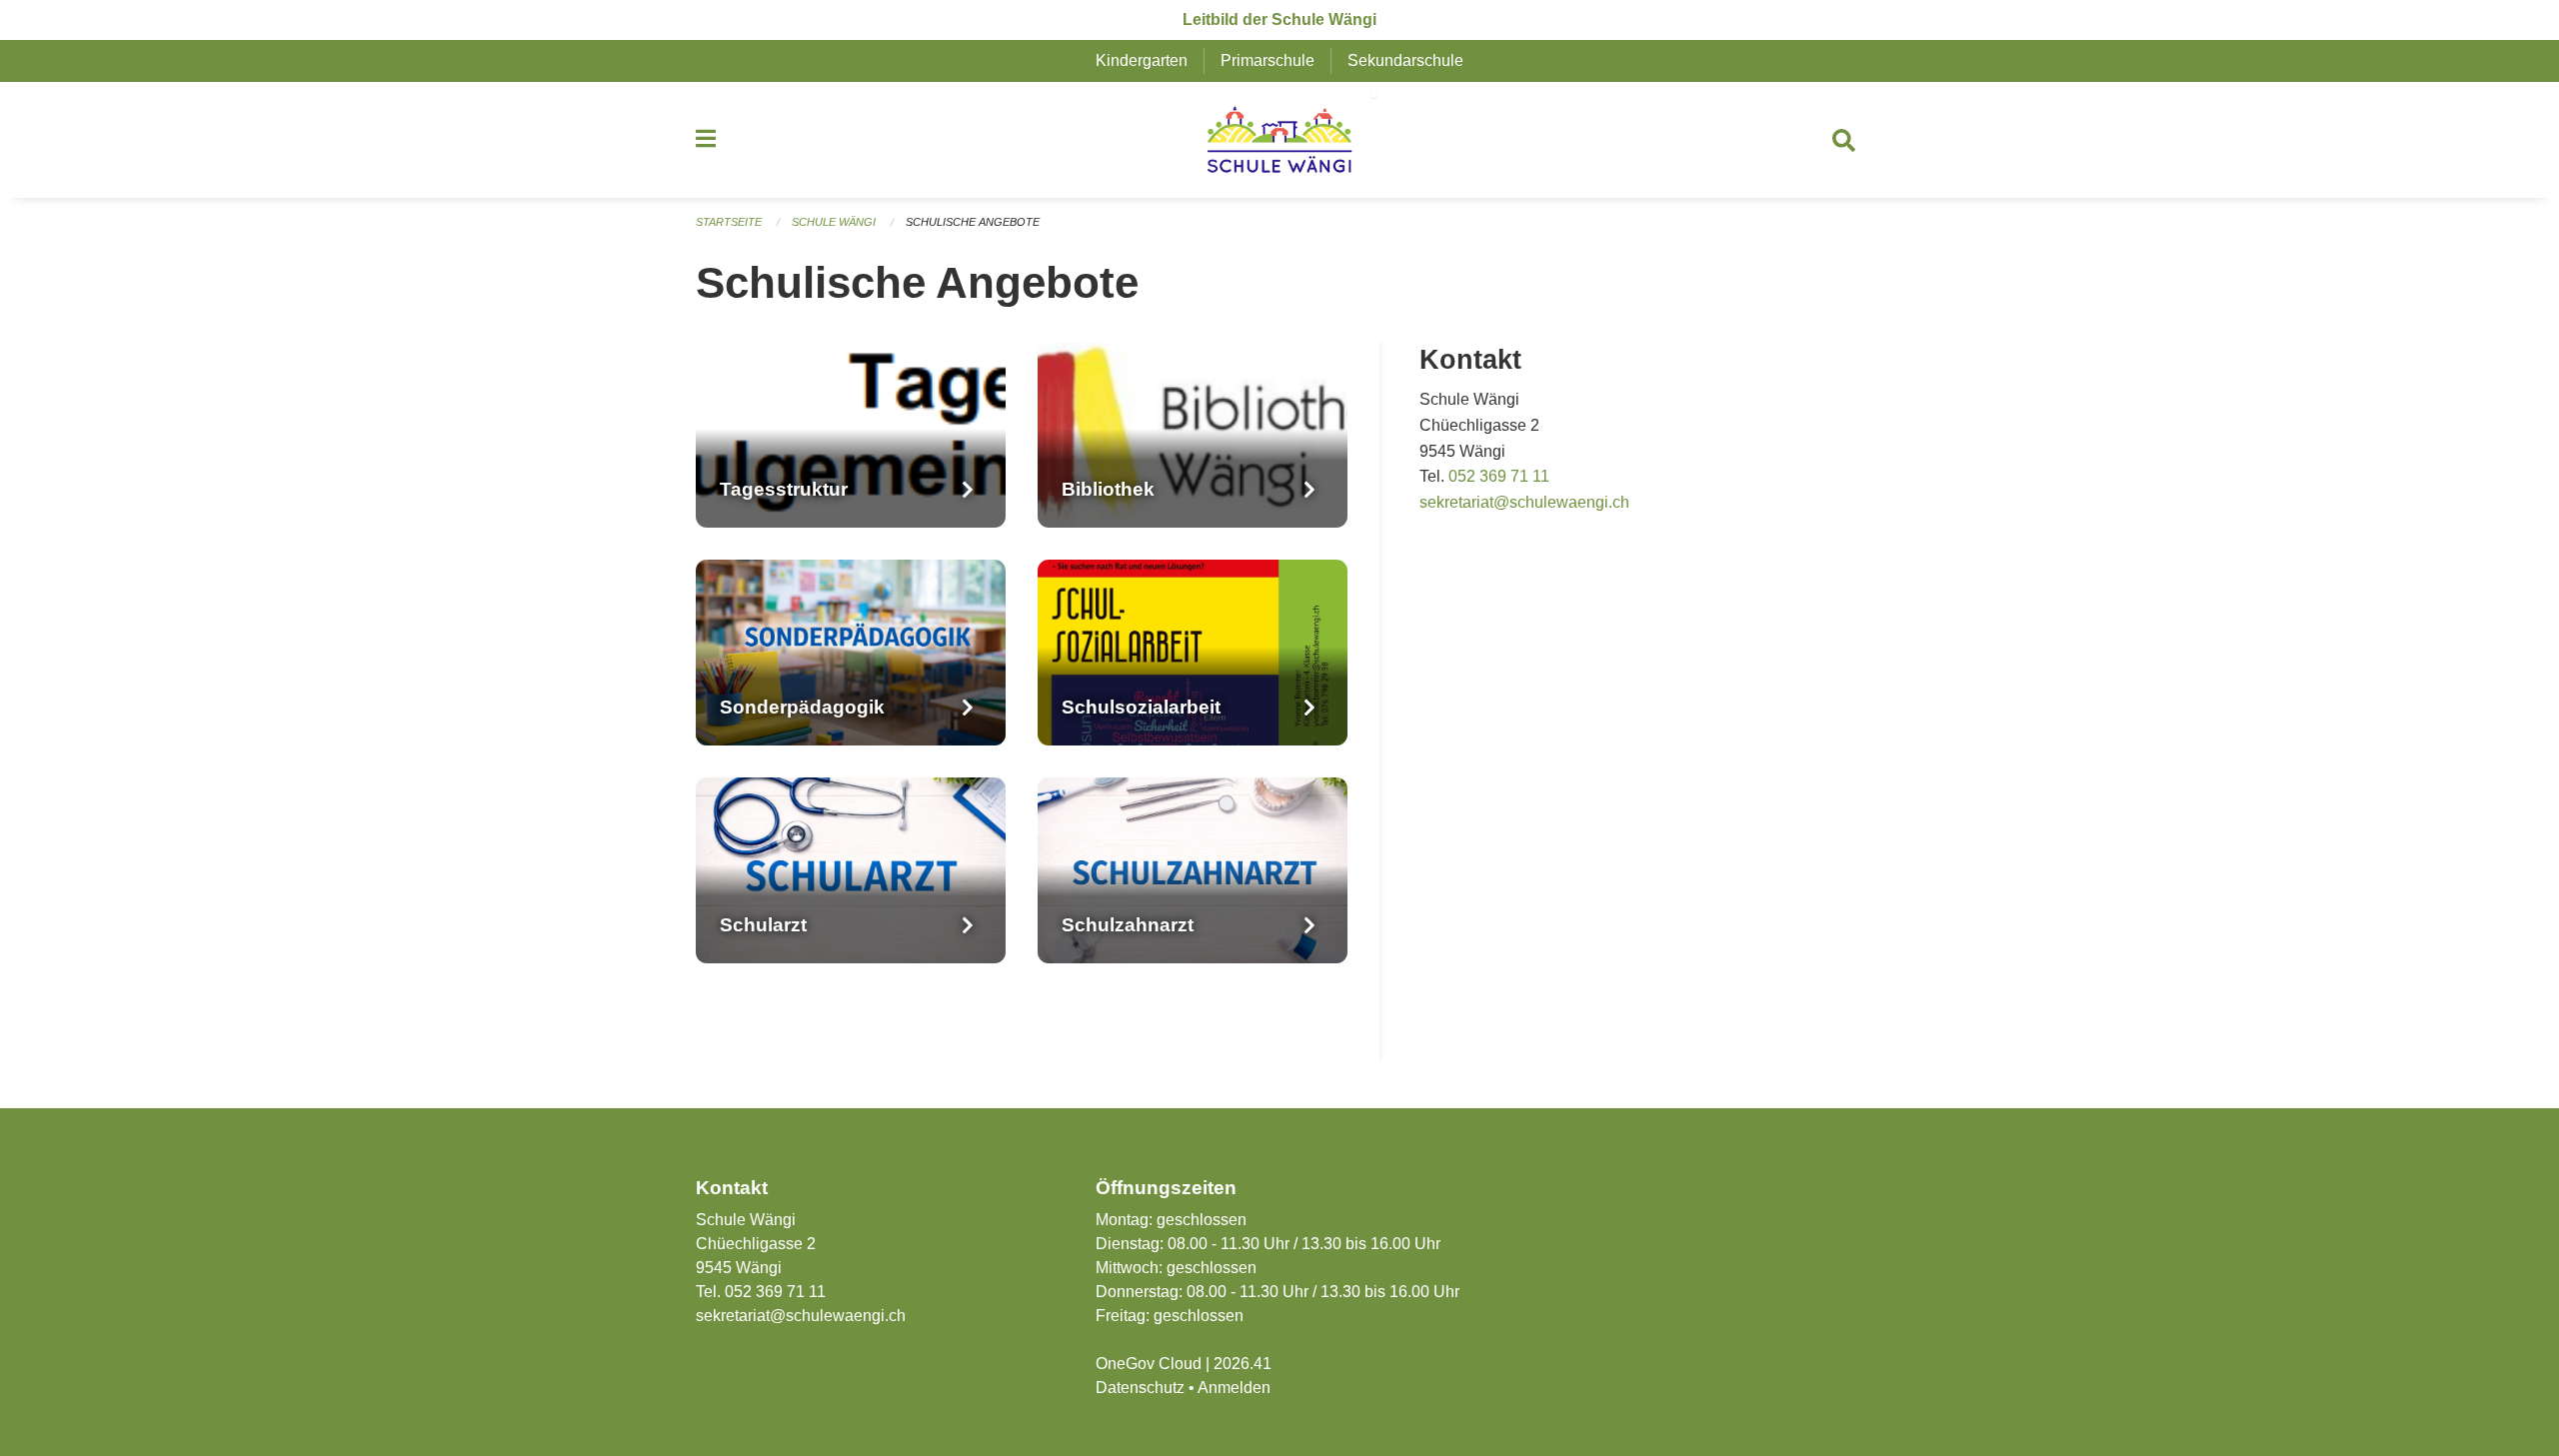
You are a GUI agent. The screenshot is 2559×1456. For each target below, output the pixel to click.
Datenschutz (1140, 1388)
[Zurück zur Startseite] (1279, 140)
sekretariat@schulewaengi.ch (1524, 502)
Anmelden (1234, 1388)
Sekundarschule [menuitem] (1405, 60)
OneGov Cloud (1149, 1364)
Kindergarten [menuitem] (1142, 60)
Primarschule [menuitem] (1268, 60)
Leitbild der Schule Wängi (1279, 19)
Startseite (729, 222)
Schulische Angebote (973, 222)
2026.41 (1243, 1364)
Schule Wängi (834, 222)
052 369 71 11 (1499, 476)
